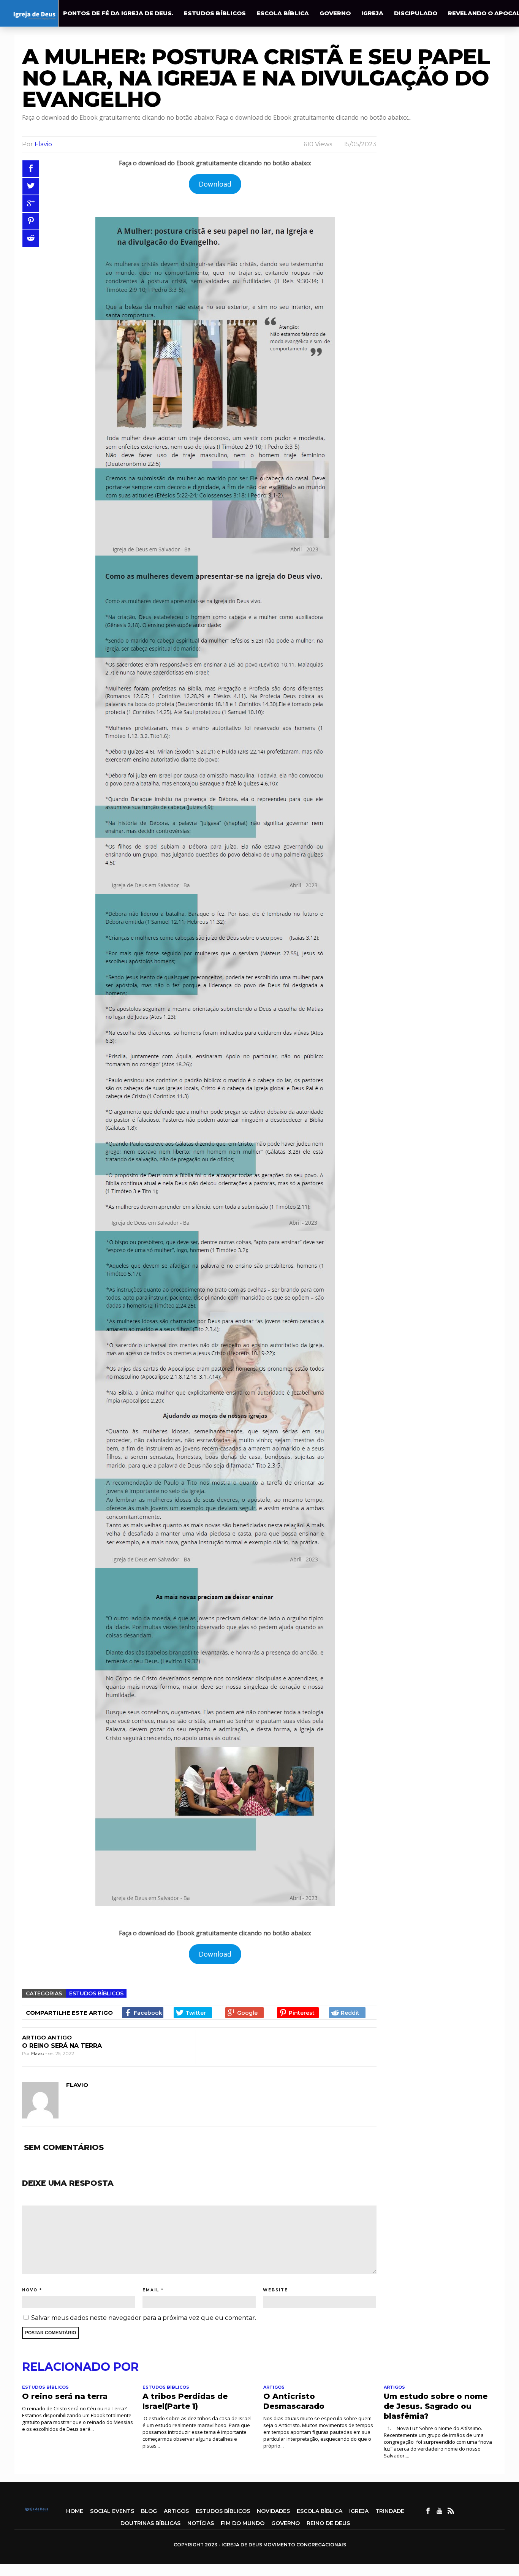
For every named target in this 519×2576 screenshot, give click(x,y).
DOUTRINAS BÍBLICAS (150, 2523)
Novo (30, 2290)
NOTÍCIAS (201, 2523)
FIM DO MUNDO (243, 2523)
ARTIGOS (274, 2387)
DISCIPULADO (416, 13)
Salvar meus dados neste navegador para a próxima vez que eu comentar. (144, 2318)
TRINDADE (390, 2511)
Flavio (43, 144)
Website (275, 2290)
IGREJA (372, 13)
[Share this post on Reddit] (31, 239)
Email (151, 2290)
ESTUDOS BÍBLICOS (215, 13)
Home (75, 2511)
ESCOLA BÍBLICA (283, 13)
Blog (149, 2511)
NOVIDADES (273, 2511)
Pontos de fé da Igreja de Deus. (118, 13)
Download (215, 184)
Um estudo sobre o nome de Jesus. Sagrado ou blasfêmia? (436, 2406)
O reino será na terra (62, 2046)
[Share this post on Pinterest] (31, 221)
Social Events (112, 2511)
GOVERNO (335, 13)
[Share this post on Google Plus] (31, 204)
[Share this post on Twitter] (31, 186)
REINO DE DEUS (328, 2523)
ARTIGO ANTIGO (47, 2037)
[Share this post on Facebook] (31, 169)
